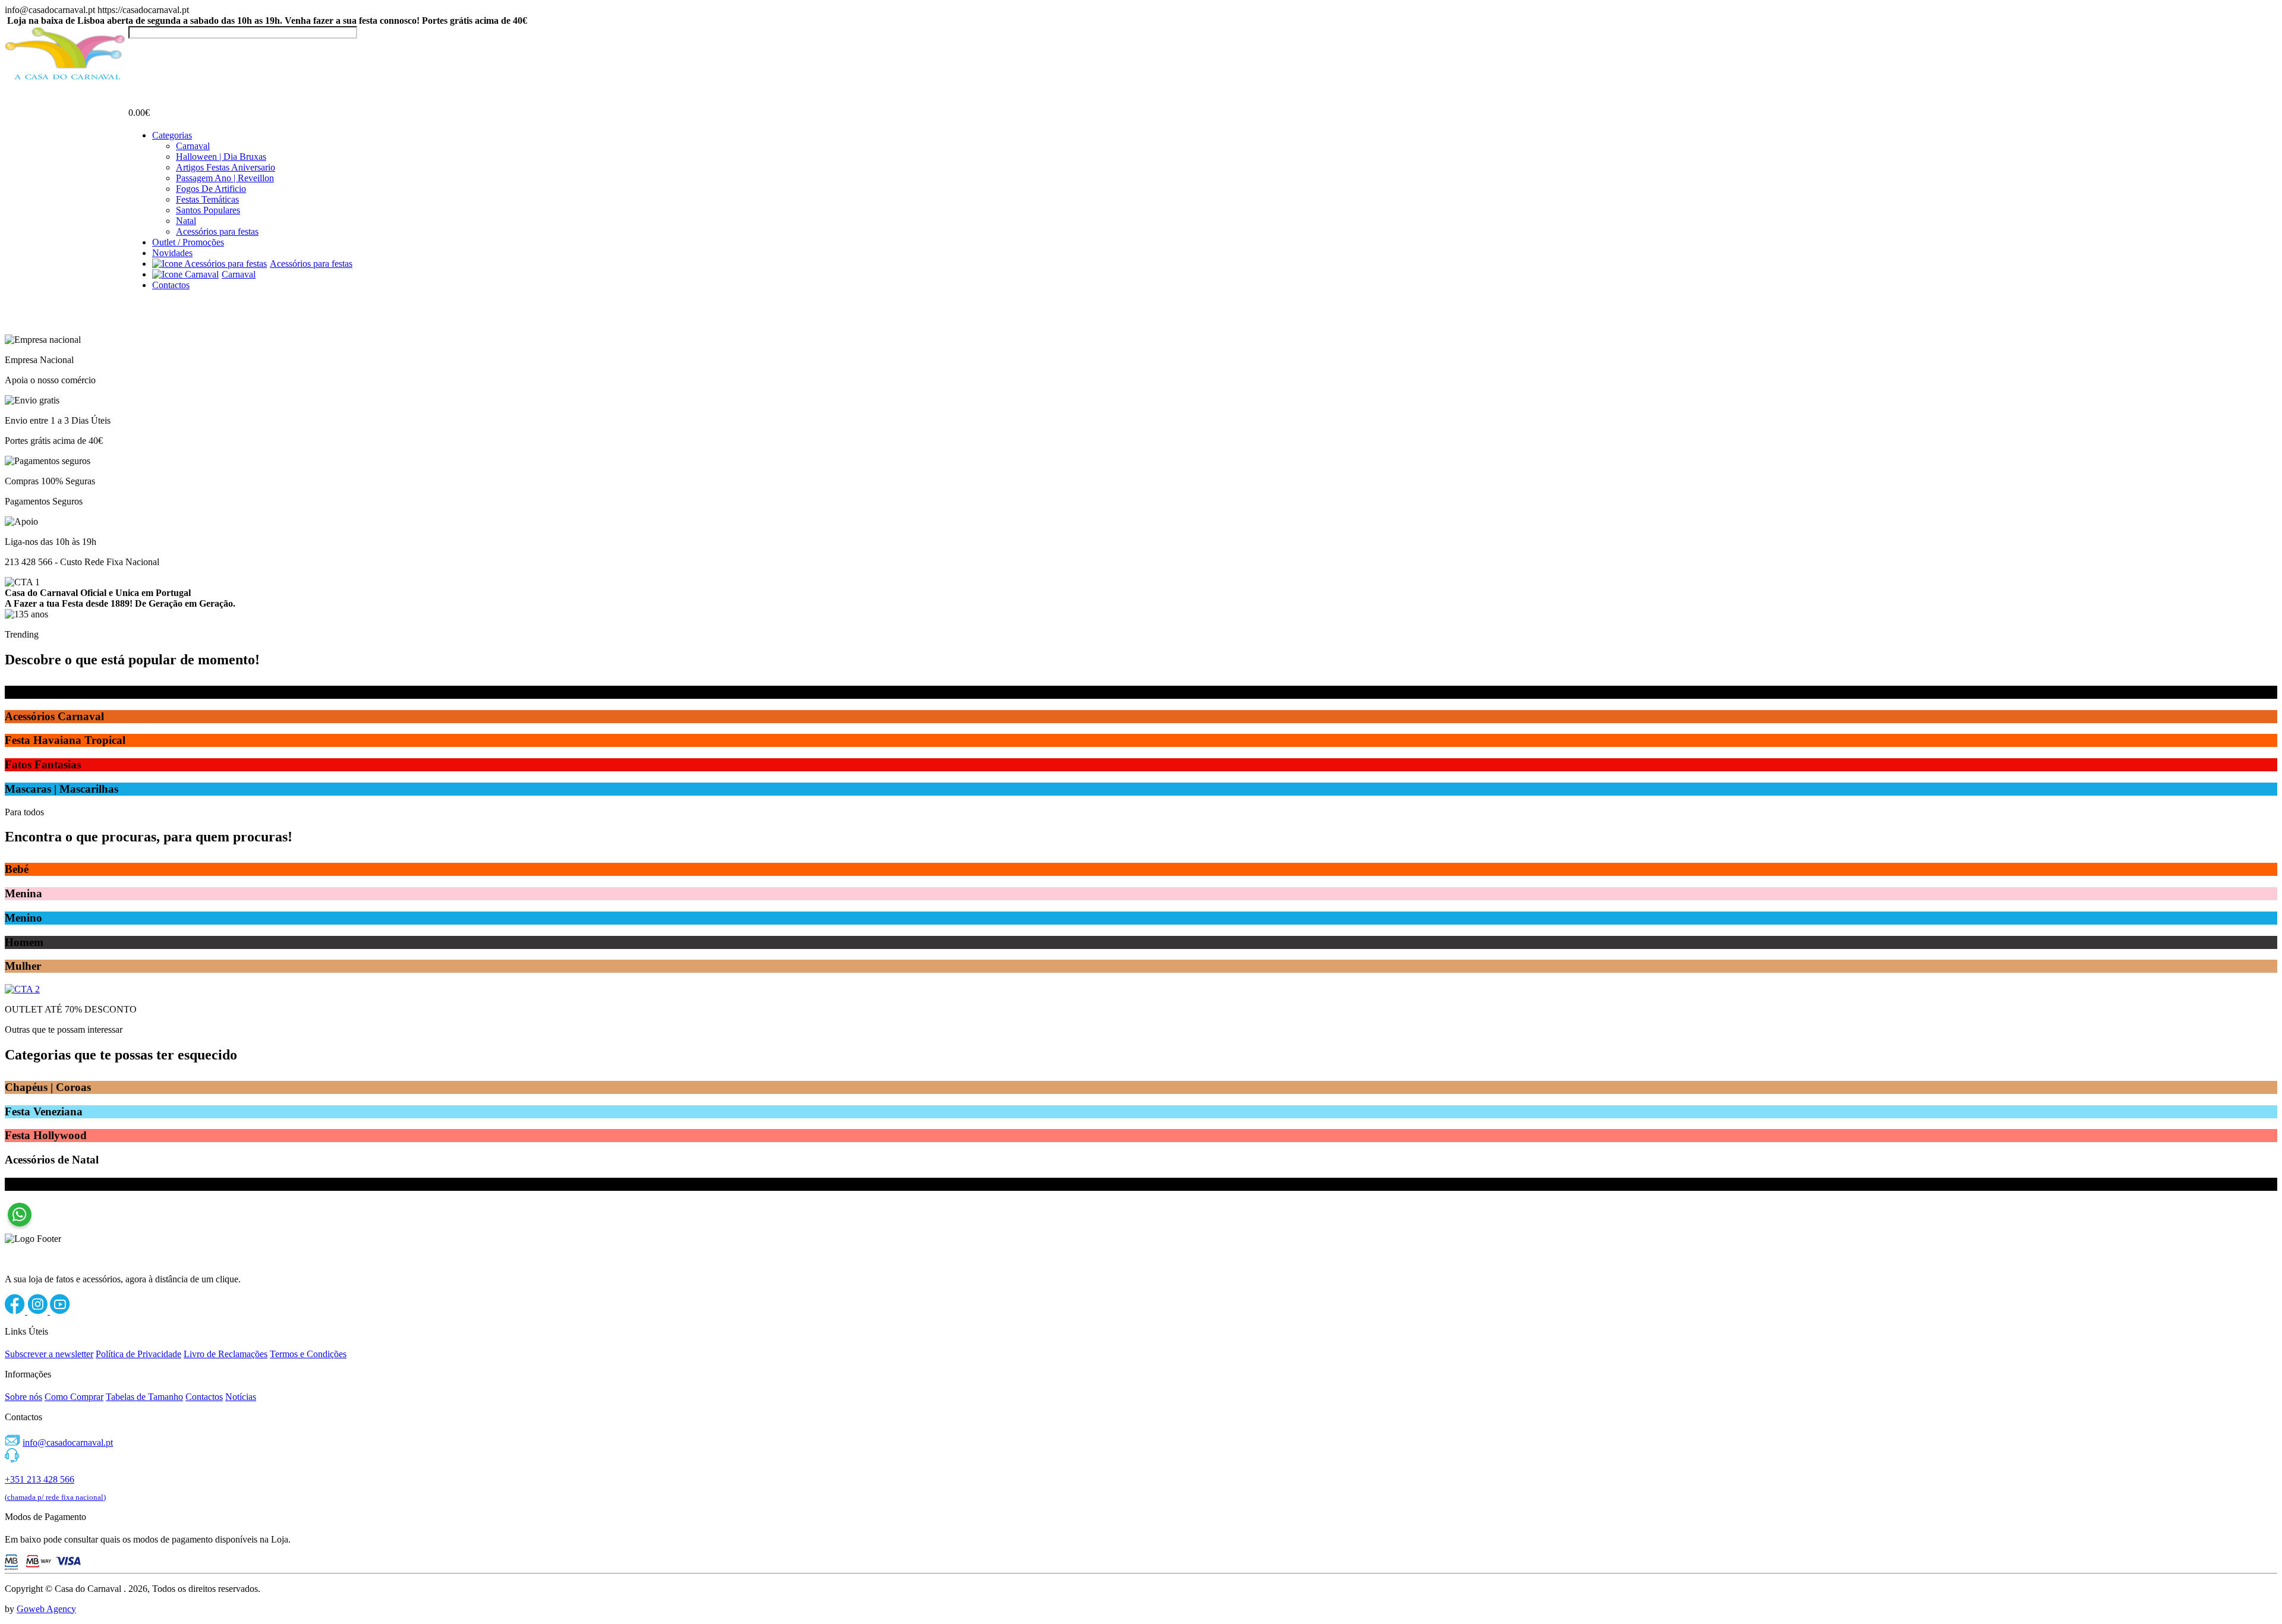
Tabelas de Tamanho (144, 1397)
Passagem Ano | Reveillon (225, 178)
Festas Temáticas (207, 199)
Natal (186, 221)
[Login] (135, 50)
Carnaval (193, 146)
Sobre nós (23, 1397)
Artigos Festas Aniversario (226, 167)
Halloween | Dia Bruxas (221, 157)
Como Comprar (74, 1397)
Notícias (241, 1397)
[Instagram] (39, 1311)
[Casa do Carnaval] (67, 78)
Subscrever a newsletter (49, 1354)
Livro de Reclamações (226, 1354)
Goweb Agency (46, 1609)
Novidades (172, 253)
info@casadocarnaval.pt (68, 1442)
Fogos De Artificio (211, 189)
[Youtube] (60, 1311)
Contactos (171, 285)
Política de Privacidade (138, 1354)
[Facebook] (16, 1311)
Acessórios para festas (217, 231)
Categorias (172, 135)
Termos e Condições (308, 1354)
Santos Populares (208, 210)
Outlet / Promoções (188, 242)
